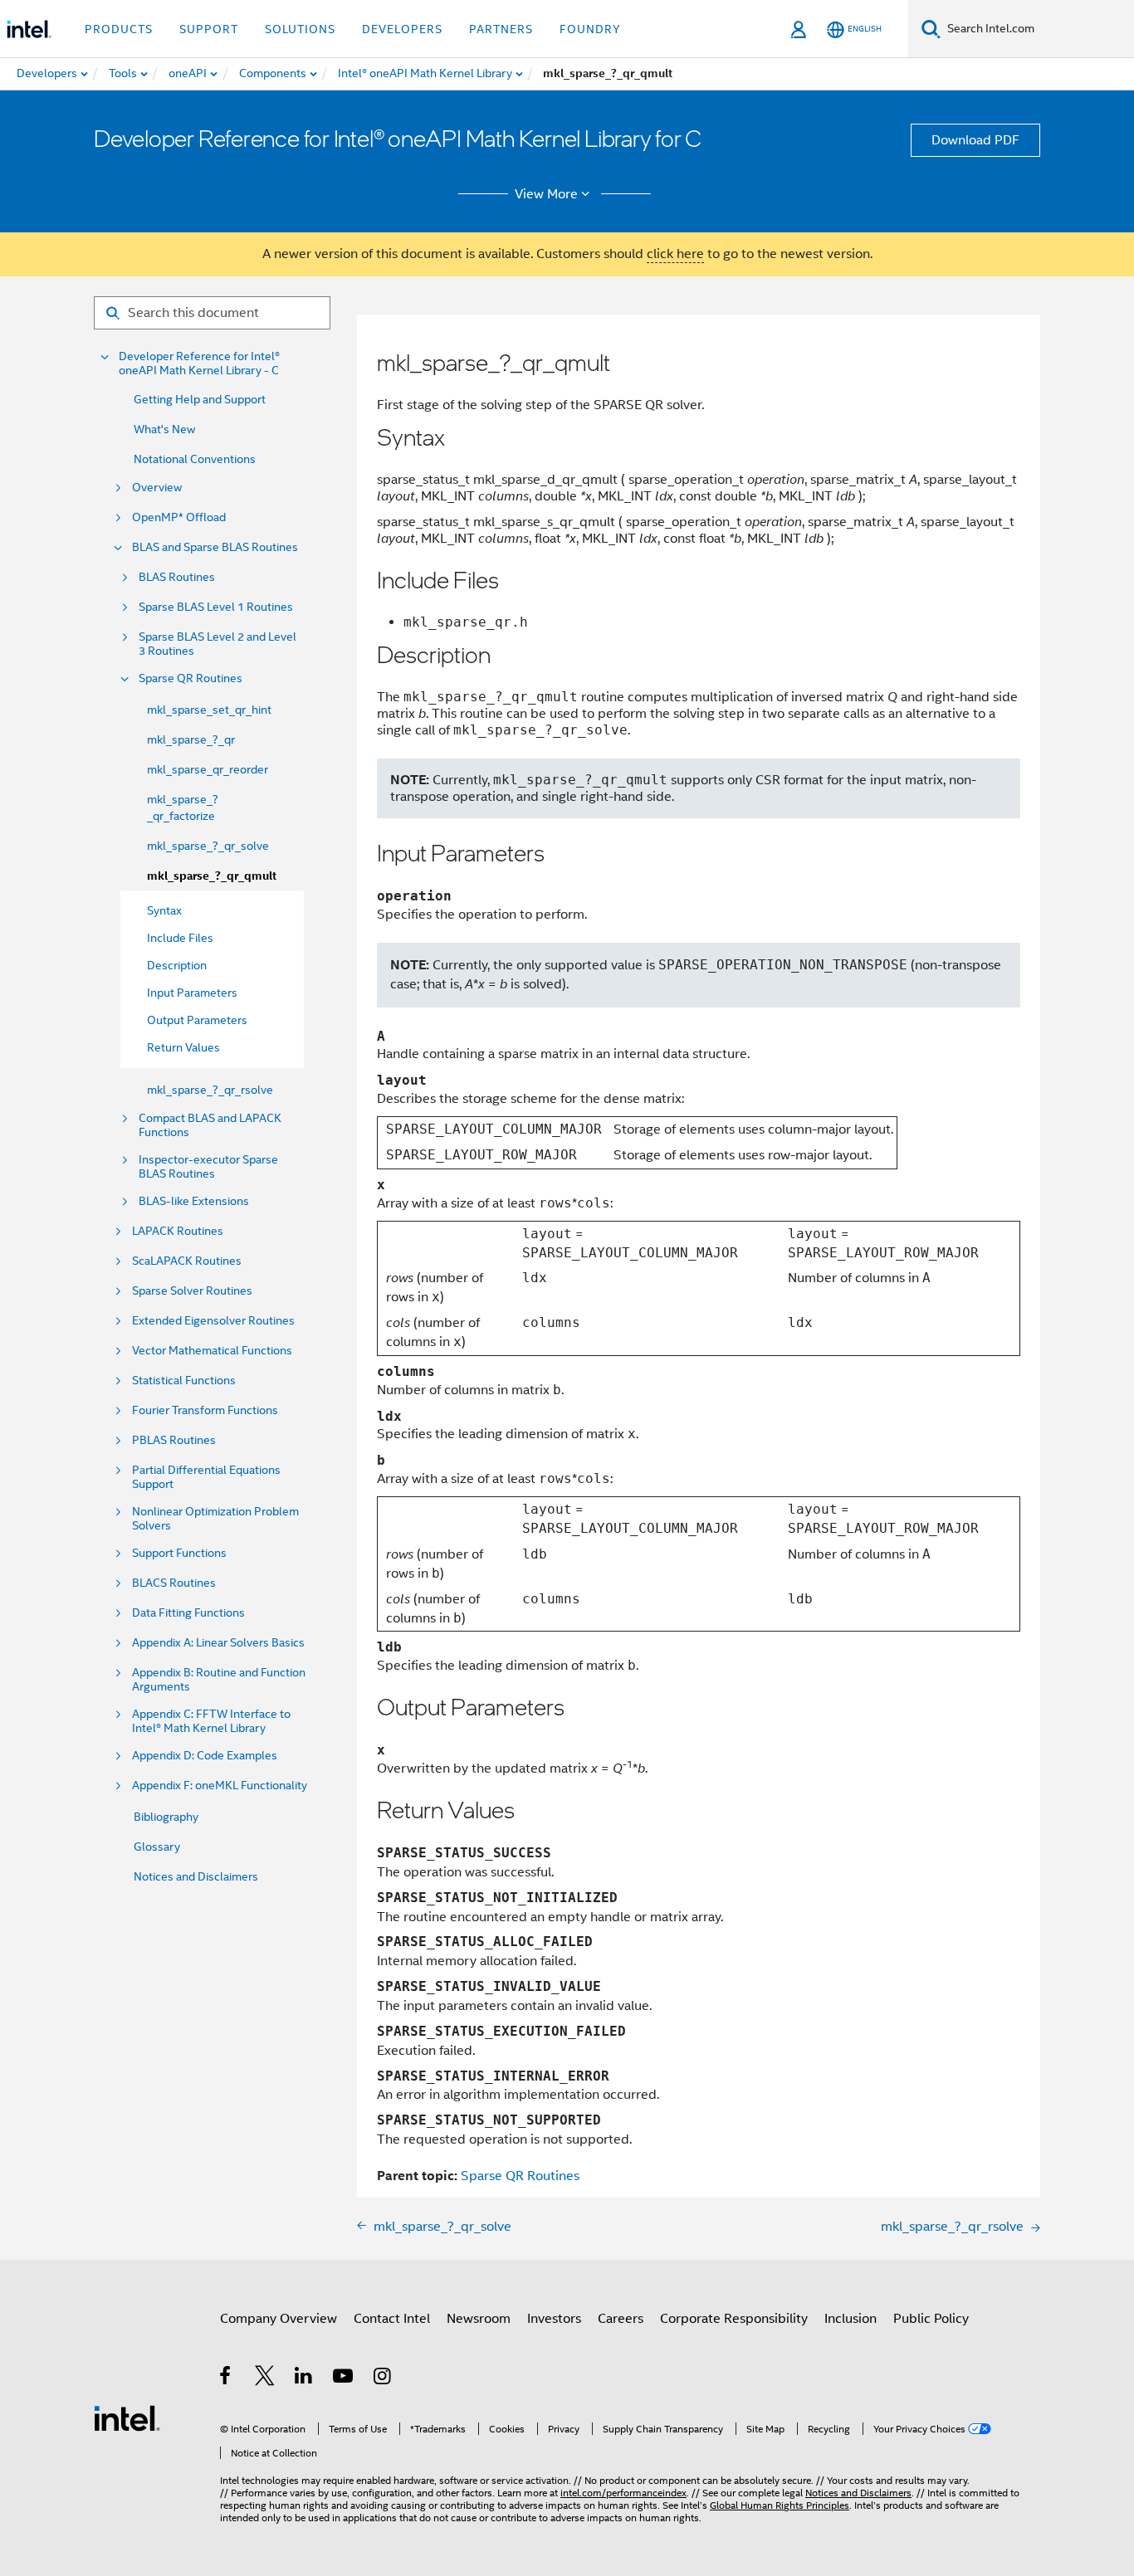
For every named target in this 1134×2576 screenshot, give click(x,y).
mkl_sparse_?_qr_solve (208, 846)
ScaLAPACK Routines (187, 1261)
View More (546, 194)
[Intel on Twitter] (265, 2378)
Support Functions (179, 1553)
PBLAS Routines (174, 1440)
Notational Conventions (195, 459)
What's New (164, 429)
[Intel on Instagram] (383, 2378)
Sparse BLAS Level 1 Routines (216, 607)
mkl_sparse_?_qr (191, 739)
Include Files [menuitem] (180, 938)
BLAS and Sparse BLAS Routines (215, 547)
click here (675, 254)
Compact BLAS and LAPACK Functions (210, 1125)
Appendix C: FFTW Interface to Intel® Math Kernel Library (211, 1721)
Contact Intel (392, 2319)
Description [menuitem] (177, 965)
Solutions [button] (300, 29)
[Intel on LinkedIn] (304, 2378)
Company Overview (279, 2319)
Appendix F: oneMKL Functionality (220, 1786)
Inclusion (850, 2319)
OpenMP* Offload (179, 517)
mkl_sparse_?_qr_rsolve (210, 1090)
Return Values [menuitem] (183, 1047)
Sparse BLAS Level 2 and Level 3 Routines (218, 644)
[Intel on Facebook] (226, 2378)
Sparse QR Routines (191, 678)
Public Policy (931, 2319)
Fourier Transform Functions (205, 1410)
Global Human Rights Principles (780, 2505)
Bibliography (166, 1817)
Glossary (157, 1847)
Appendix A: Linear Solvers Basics (218, 1643)
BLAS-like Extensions (194, 1201)
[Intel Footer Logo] (127, 2417)
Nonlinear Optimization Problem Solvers (215, 1519)
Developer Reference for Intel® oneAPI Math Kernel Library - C (199, 363)
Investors (554, 2319)
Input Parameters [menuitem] (192, 993)
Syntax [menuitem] (164, 910)
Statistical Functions (184, 1381)
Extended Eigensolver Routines (213, 1321)
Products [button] (119, 29)
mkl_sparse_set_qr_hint (209, 710)
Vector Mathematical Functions (212, 1351)
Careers (621, 2319)
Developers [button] (402, 29)
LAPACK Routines (178, 1231)
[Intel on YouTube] (344, 2378)
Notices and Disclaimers (196, 1876)
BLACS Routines (174, 1583)
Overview (157, 488)
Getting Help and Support (200, 399)
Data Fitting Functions (188, 1613)
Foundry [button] (590, 29)
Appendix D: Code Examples (205, 1756)
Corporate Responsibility (734, 2319)
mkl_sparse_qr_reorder (208, 769)
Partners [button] (501, 29)
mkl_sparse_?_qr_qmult (212, 876)
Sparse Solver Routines (192, 1291)
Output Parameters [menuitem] (197, 1020)
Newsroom (479, 2319)
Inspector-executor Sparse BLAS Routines (208, 1167)
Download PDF (975, 140)
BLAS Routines (177, 577)
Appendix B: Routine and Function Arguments (219, 1680)
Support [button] (209, 29)
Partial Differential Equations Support (206, 1477)
